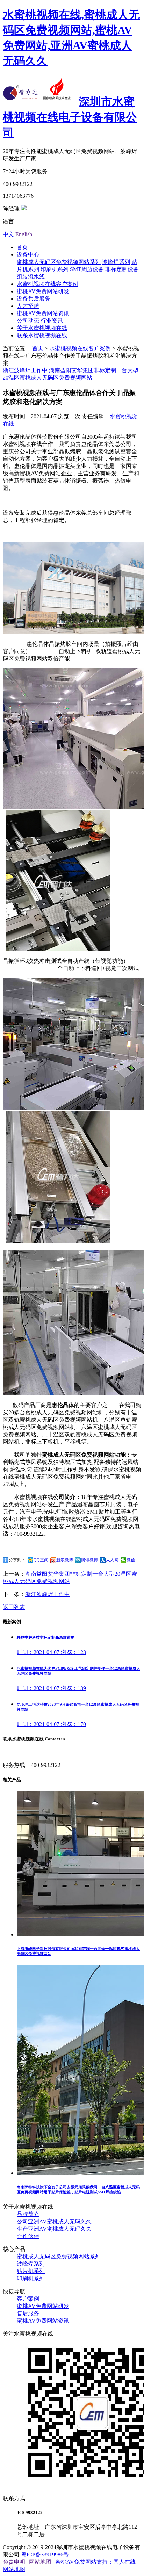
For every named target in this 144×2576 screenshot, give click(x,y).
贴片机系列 (31, 2271)
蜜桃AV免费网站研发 (43, 291)
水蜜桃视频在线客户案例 (48, 284)
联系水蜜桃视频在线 (42, 335)
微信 (131, 1560)
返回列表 (14, 1607)
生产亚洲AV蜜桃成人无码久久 (54, 2229)
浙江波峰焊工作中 (25, 370)
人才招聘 (28, 306)
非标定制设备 (122, 269)
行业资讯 (52, 321)
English (24, 234)
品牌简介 (28, 2214)
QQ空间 (41, 1560)
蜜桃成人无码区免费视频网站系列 (59, 262)
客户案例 (28, 2299)
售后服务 (28, 2313)
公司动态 (28, 321)
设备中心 (28, 255)
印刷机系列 (55, 269)
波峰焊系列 (116, 262)
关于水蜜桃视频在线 (42, 328)
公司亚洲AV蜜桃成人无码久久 (54, 2221)
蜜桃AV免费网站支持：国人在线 (95, 2562)
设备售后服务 (34, 299)
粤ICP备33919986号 (45, 2555)
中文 (8, 234)
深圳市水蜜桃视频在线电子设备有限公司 (70, 117)
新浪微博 (65, 1560)
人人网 (112, 1560)
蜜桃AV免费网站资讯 (43, 313)
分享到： (17, 1560)
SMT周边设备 (87, 269)
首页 (22, 247)
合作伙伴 (28, 2236)
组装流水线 (31, 277)
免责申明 (14, 2562)
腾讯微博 (89, 1560)
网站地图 (40, 2562)
